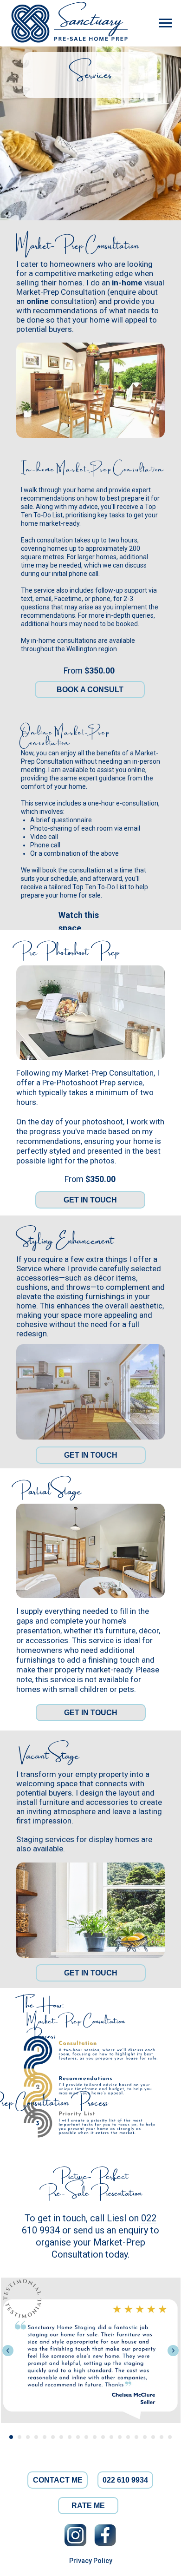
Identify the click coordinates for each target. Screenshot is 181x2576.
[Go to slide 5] (45, 2437)
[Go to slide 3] (28, 2437)
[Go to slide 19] (162, 2437)
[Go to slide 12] (103, 2437)
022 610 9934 (125, 2480)
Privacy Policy (91, 2561)
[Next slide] (173, 2351)
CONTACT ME (58, 2480)
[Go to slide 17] (145, 2437)
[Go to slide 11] (95, 2437)
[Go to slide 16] (136, 2437)
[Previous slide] (8, 2351)
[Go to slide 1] (11, 2437)
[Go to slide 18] (153, 2437)
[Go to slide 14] (120, 2437)
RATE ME (88, 2506)
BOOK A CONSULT (90, 690)
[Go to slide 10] (86, 2437)
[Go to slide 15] (128, 2437)
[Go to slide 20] (170, 2437)
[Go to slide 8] (70, 2437)
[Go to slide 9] (78, 2437)
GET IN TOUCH (90, 1200)
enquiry (133, 2230)
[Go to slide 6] (53, 2437)
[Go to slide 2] (19, 2437)
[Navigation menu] (165, 23)
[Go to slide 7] (61, 2437)
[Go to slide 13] (111, 2437)
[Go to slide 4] (36, 2437)
